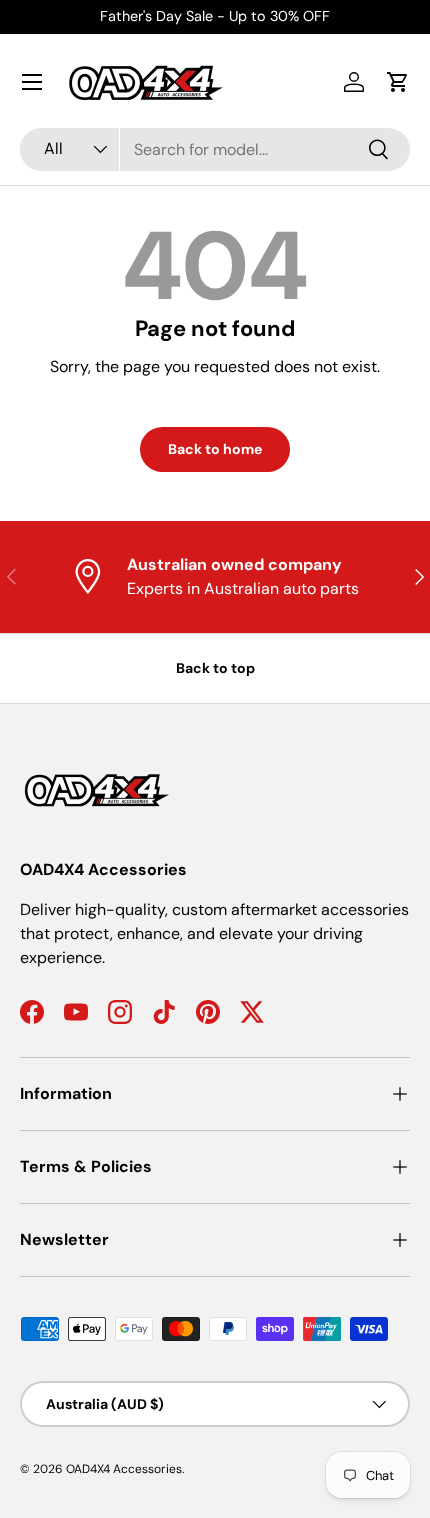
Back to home (215, 449)
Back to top (215, 668)
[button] (398, 82)
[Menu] (32, 82)
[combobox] (215, 149)
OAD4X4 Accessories (124, 1469)
